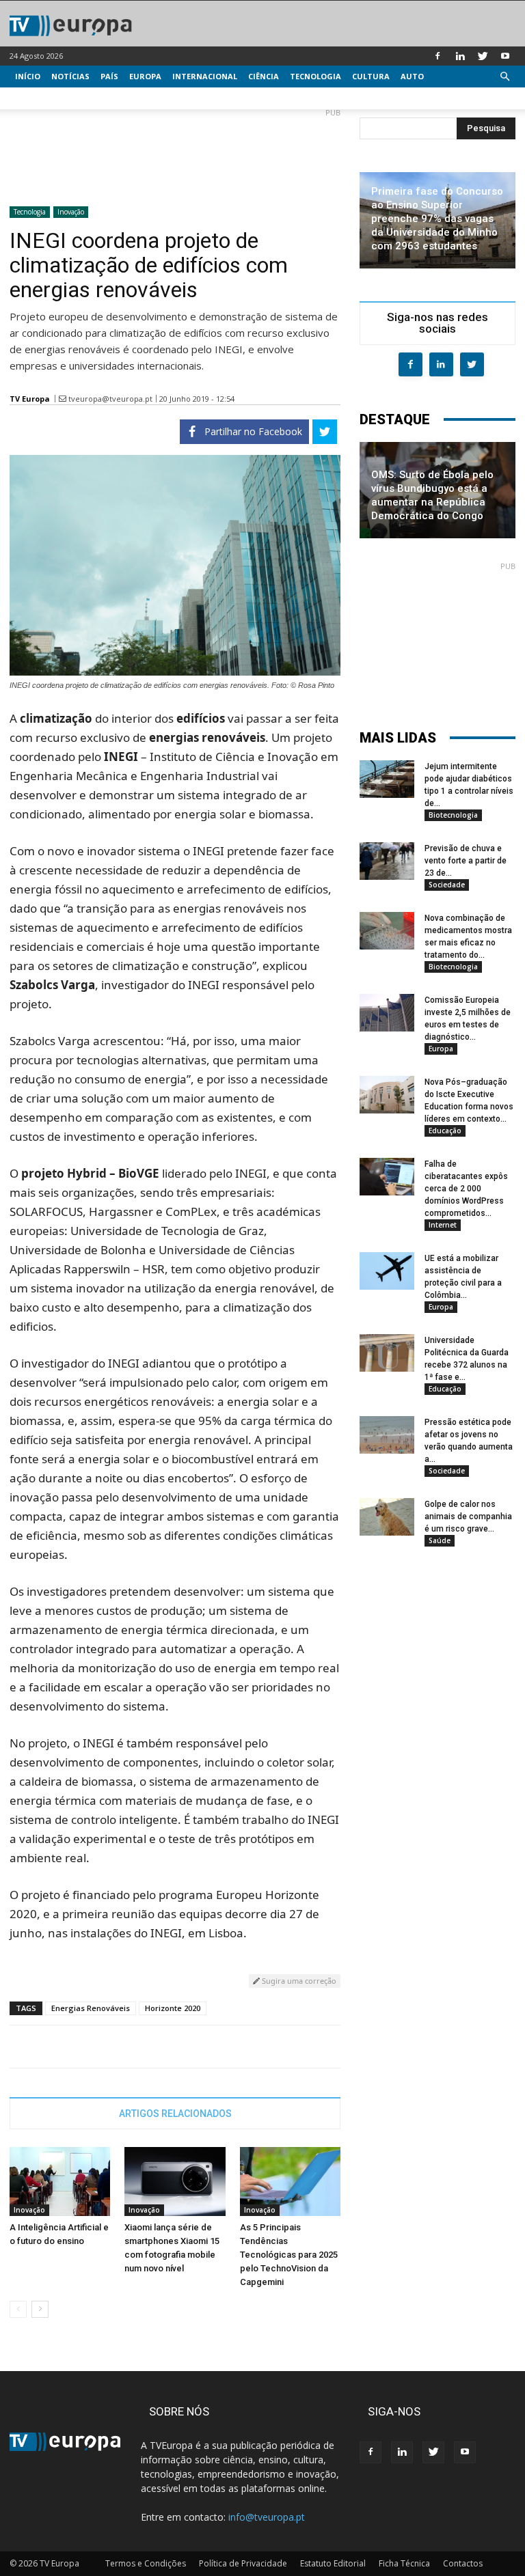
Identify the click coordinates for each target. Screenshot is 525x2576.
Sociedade (447, 885)
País (109, 76)
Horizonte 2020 (173, 2008)
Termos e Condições (146, 2563)
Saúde (440, 1540)
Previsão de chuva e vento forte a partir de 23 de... (466, 861)
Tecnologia (315, 76)
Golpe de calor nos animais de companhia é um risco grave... (468, 1516)
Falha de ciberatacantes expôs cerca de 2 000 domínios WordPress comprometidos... (466, 1189)
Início (28, 76)
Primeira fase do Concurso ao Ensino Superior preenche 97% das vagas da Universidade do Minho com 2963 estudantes (437, 219)
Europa (145, 76)
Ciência (264, 76)
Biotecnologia (453, 815)
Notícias (70, 76)
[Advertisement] (175, 152)
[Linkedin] (460, 56)
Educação (445, 1131)
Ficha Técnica (404, 2563)
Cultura (371, 76)
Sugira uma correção (298, 1981)
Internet (443, 1225)
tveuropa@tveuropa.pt (110, 399)
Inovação (71, 212)
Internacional (205, 76)
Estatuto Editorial (333, 2563)
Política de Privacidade (243, 2563)
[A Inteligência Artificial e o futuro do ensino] (60, 2182)
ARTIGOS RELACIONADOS (175, 2114)
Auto (412, 76)
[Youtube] (505, 56)
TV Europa (30, 399)
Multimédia (41, 98)
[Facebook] (437, 56)
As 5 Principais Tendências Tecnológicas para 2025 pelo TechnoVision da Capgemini (289, 2255)
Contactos (463, 2563)
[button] (504, 77)
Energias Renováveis (91, 2008)
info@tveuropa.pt (267, 2517)
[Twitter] (483, 56)
